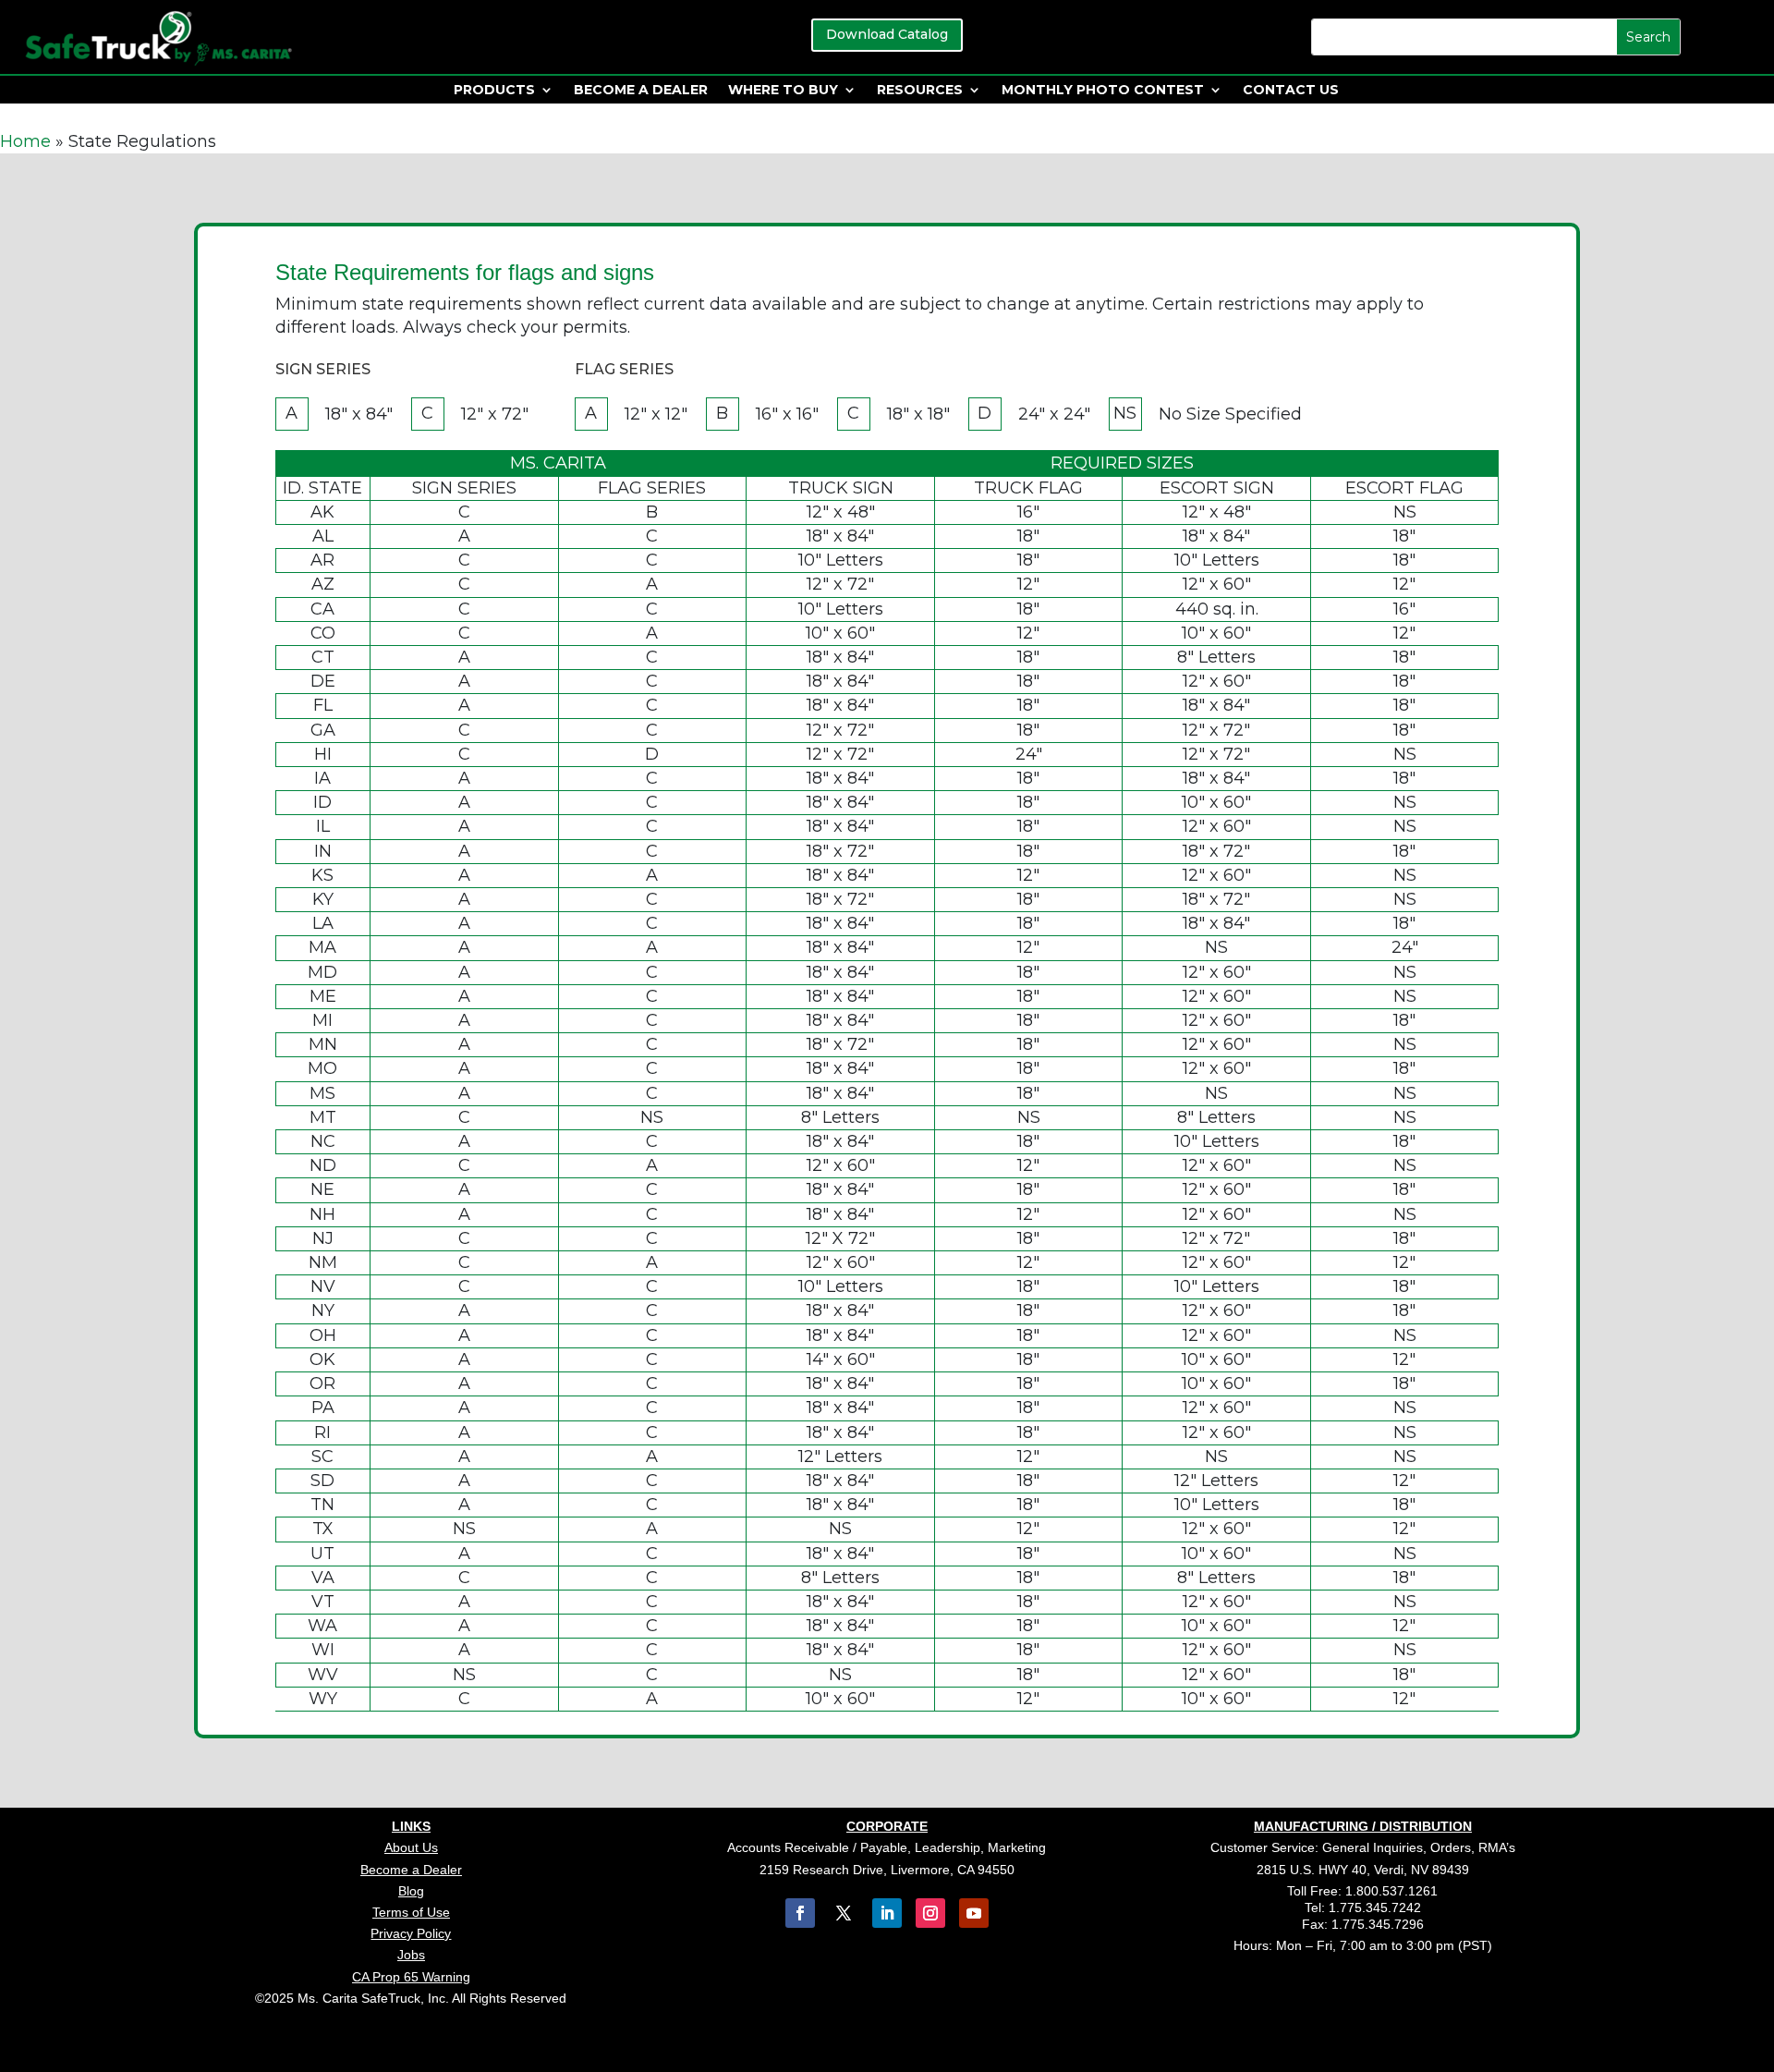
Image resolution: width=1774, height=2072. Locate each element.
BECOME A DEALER (641, 91)
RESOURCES (920, 91)
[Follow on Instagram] (930, 1913)
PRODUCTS (494, 91)
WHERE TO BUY (783, 91)
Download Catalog (887, 34)
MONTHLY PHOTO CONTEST (1103, 91)
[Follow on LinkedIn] (887, 1913)
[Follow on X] (844, 1913)
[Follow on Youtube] (974, 1913)
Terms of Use (411, 1912)
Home (25, 141)
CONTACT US (1291, 91)
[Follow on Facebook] (800, 1913)
